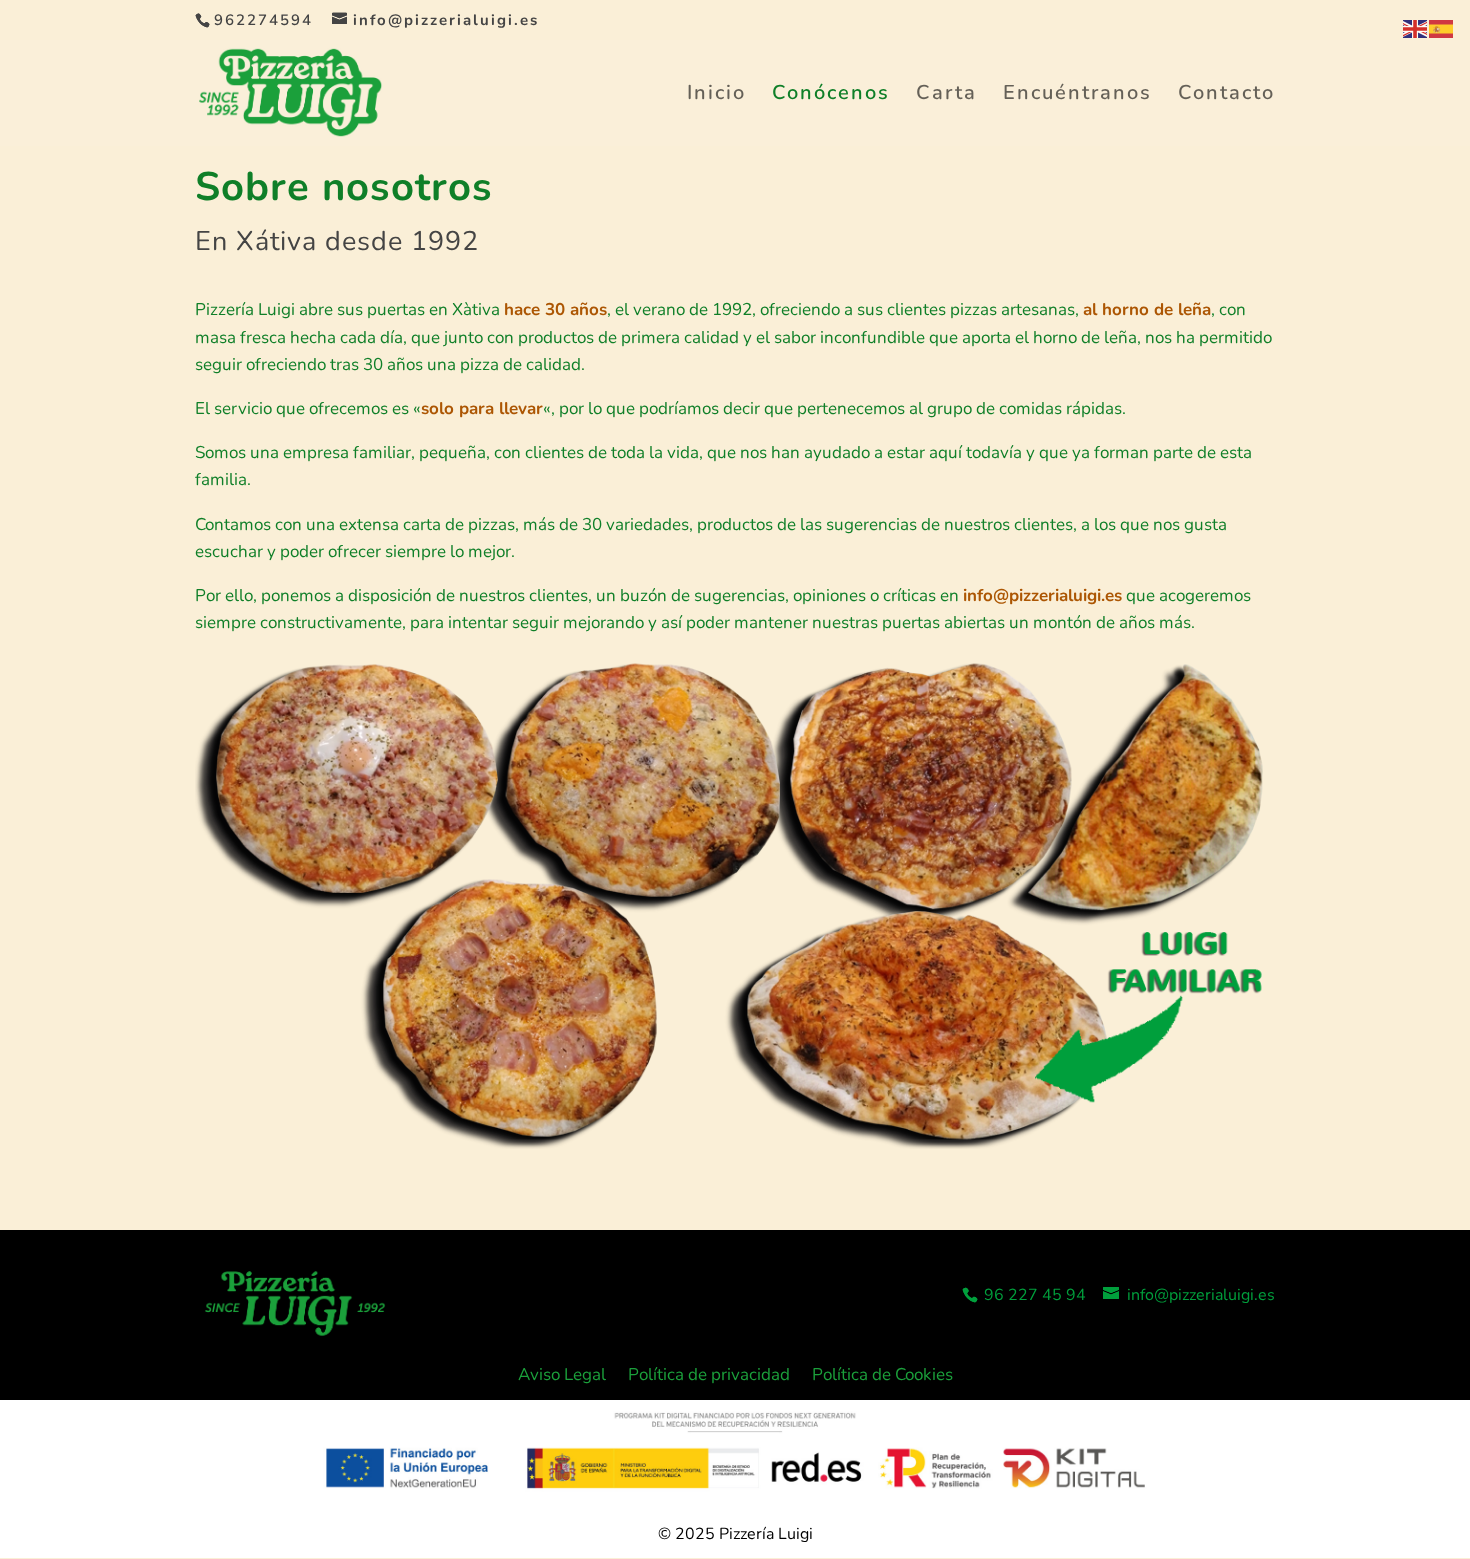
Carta (946, 96)
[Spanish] (1442, 28)
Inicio (716, 96)
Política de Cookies (882, 1377)
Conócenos (831, 96)
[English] (1416, 28)
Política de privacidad (709, 1377)
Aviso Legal (562, 1377)
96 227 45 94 (1033, 1295)
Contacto (1226, 96)
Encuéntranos (1077, 96)
